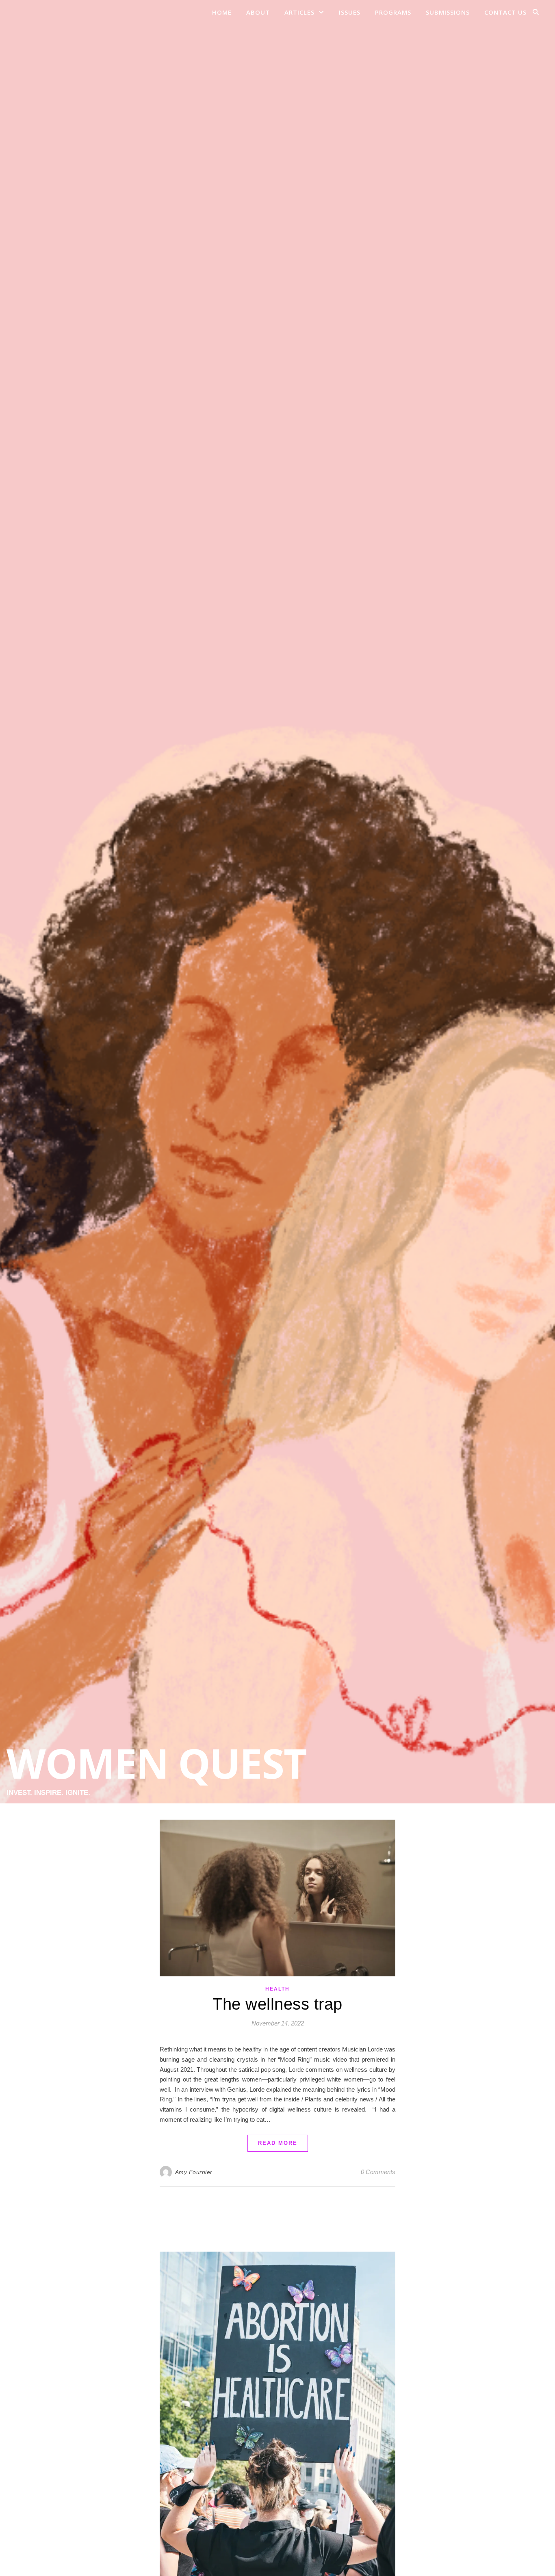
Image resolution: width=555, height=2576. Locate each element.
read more (278, 2143)
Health (277, 1989)
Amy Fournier (194, 2172)
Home (222, 12)
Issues (350, 12)
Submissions (448, 12)
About (258, 12)
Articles (299, 12)
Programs (393, 12)
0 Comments (378, 2172)
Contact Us (505, 12)
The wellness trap (277, 2004)
